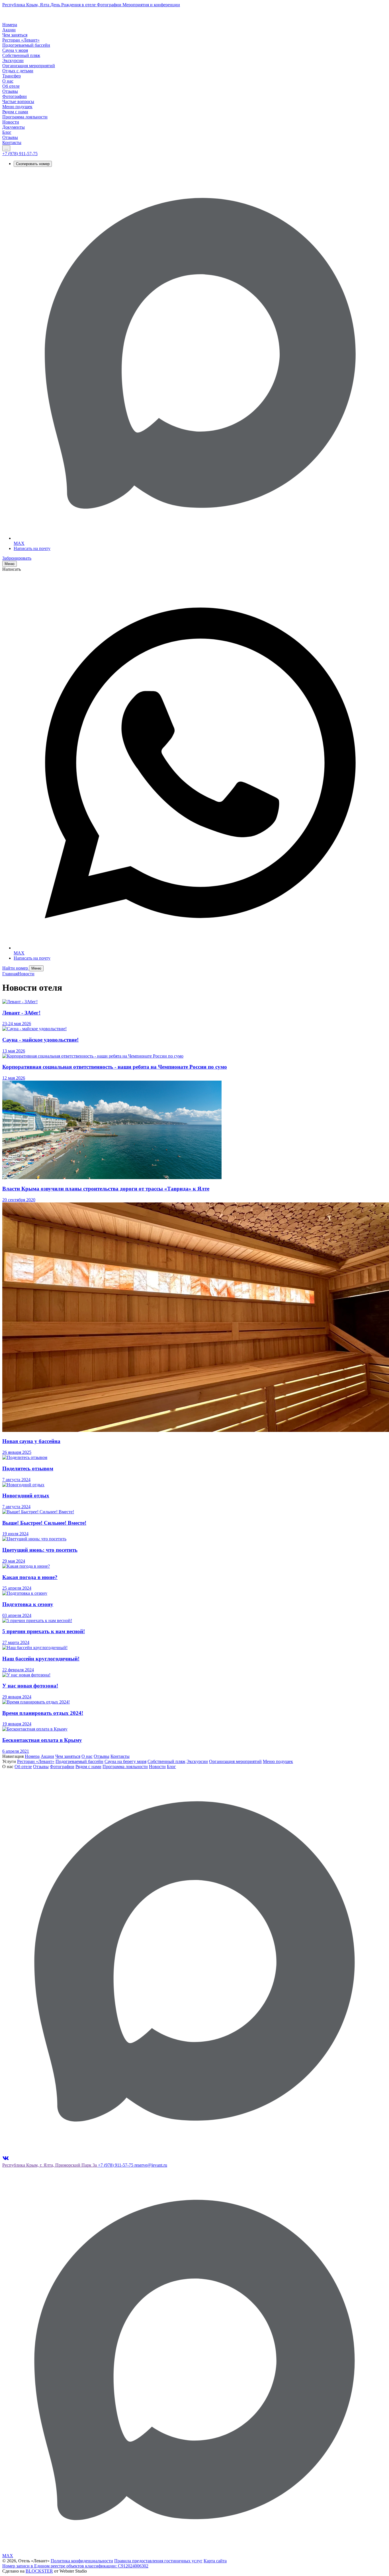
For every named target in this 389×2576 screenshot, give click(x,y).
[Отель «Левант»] (24, 20)
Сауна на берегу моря (125, 1761)
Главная (10, 974)
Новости (26, 974)
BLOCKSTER (39, 2571)
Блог (171, 1767)
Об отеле (23, 1767)
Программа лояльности (125, 1767)
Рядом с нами (88, 1767)
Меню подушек (278, 1761)
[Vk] (6, 2160)
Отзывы (102, 1756)
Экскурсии (197, 1761)
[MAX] (195, 2152)
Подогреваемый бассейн (79, 1761)
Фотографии (62, 1767)
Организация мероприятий (235, 1761)
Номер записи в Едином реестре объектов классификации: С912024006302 (75, 2566)
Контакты (120, 1756)
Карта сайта (215, 2561)
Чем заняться (68, 1756)
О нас (87, 1756)
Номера (32, 1756)
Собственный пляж (166, 1761)
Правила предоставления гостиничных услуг (158, 2561)
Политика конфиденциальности (82, 2561)
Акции (47, 1756)
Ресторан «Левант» (36, 1761)
